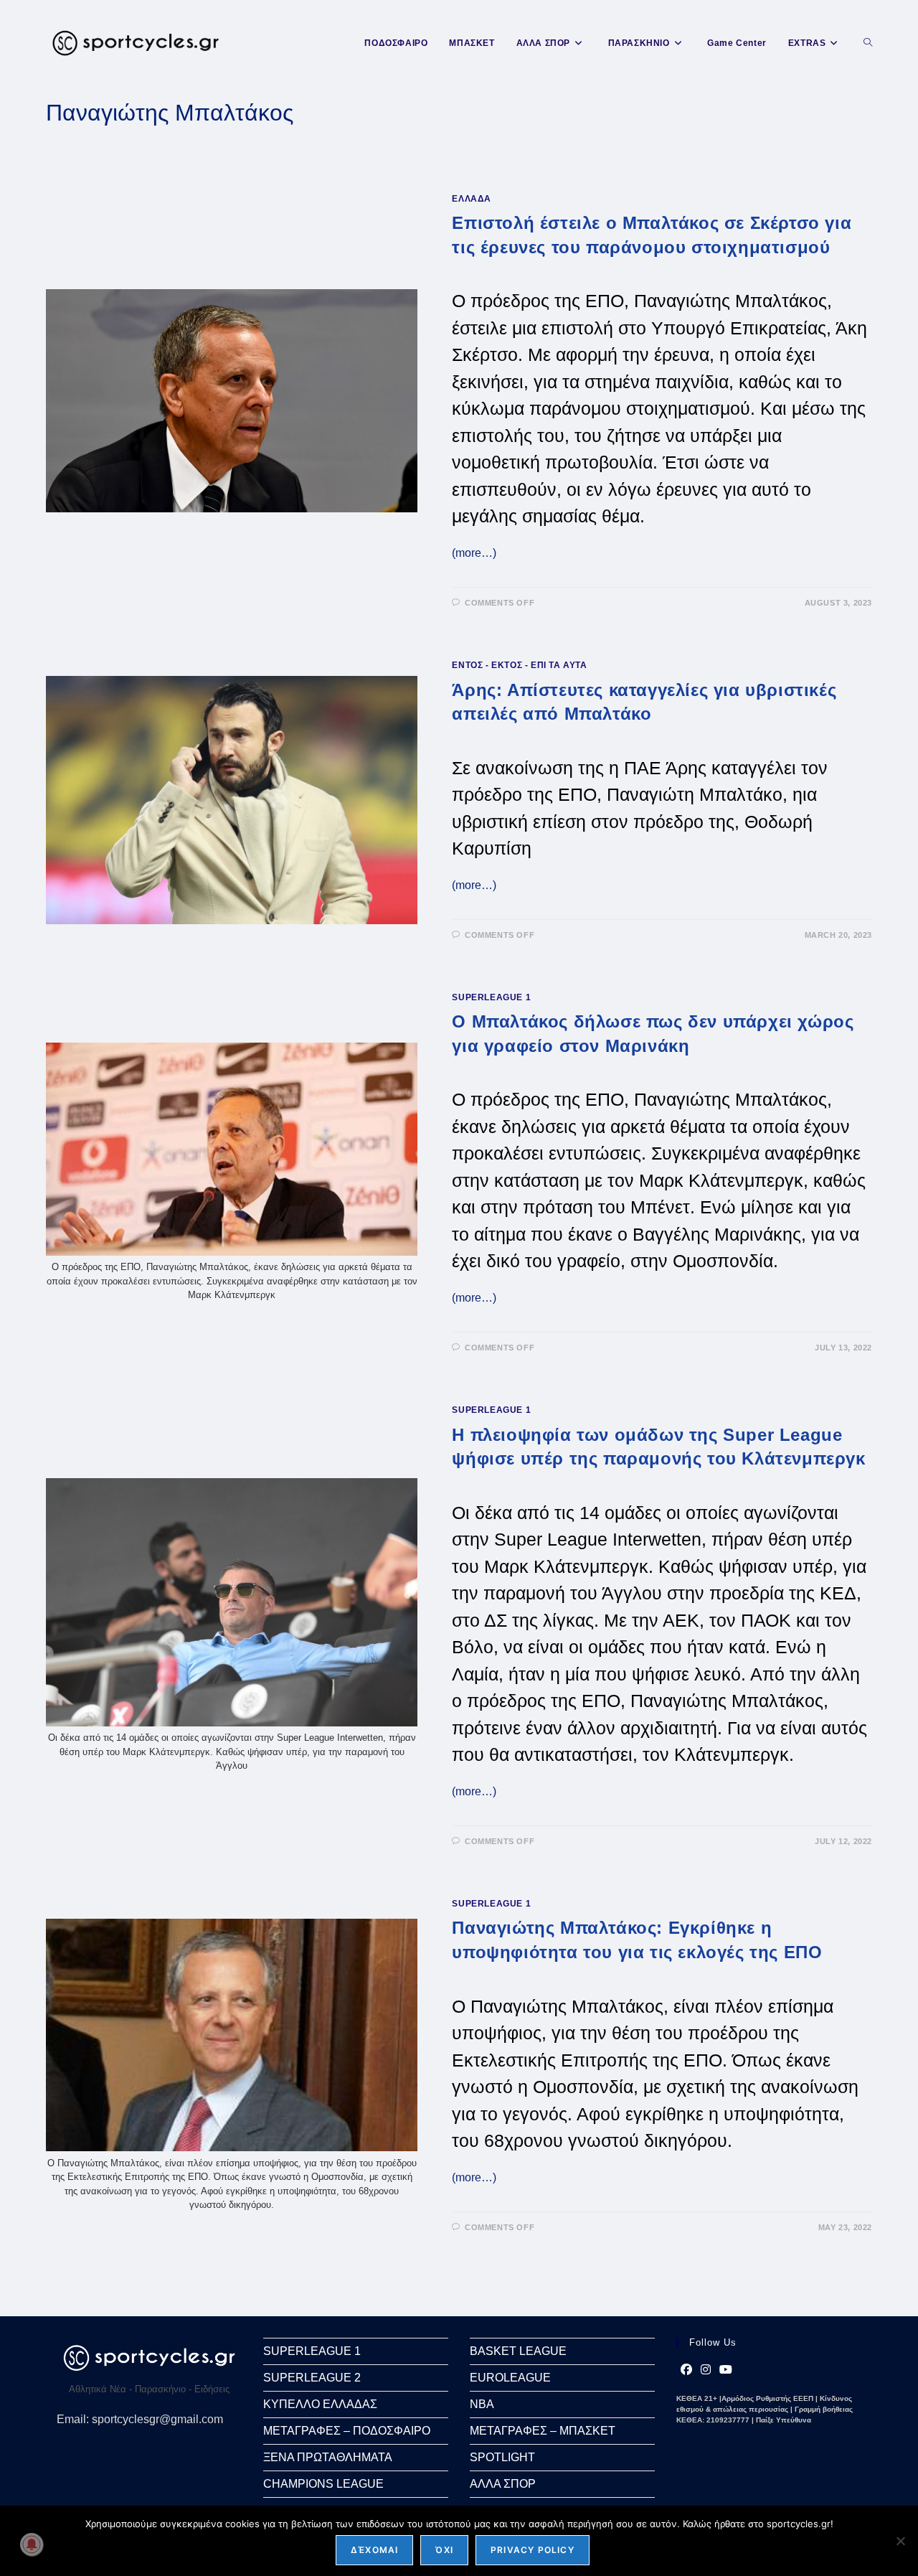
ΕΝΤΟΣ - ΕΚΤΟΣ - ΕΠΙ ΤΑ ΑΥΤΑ (519, 665)
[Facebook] (686, 2370)
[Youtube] (726, 2370)
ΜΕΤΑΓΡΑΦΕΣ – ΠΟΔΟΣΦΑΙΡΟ (347, 2431)
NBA (482, 2404)
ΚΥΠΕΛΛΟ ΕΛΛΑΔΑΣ (320, 2404)
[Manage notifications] (32, 2544)
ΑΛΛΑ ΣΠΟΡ (503, 2484)
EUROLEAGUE (510, 2378)
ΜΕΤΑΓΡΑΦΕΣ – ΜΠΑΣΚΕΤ (543, 2431)
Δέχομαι (374, 2550)
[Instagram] (706, 2370)
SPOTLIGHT (502, 2457)
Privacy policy (533, 2550)
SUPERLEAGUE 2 (312, 2378)
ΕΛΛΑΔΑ (472, 199)
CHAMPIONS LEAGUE (323, 2484)
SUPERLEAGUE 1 (491, 997)
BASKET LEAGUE (518, 2351)
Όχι (444, 2550)
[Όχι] (900, 2541)
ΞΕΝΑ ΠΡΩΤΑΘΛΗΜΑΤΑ (328, 2457)
